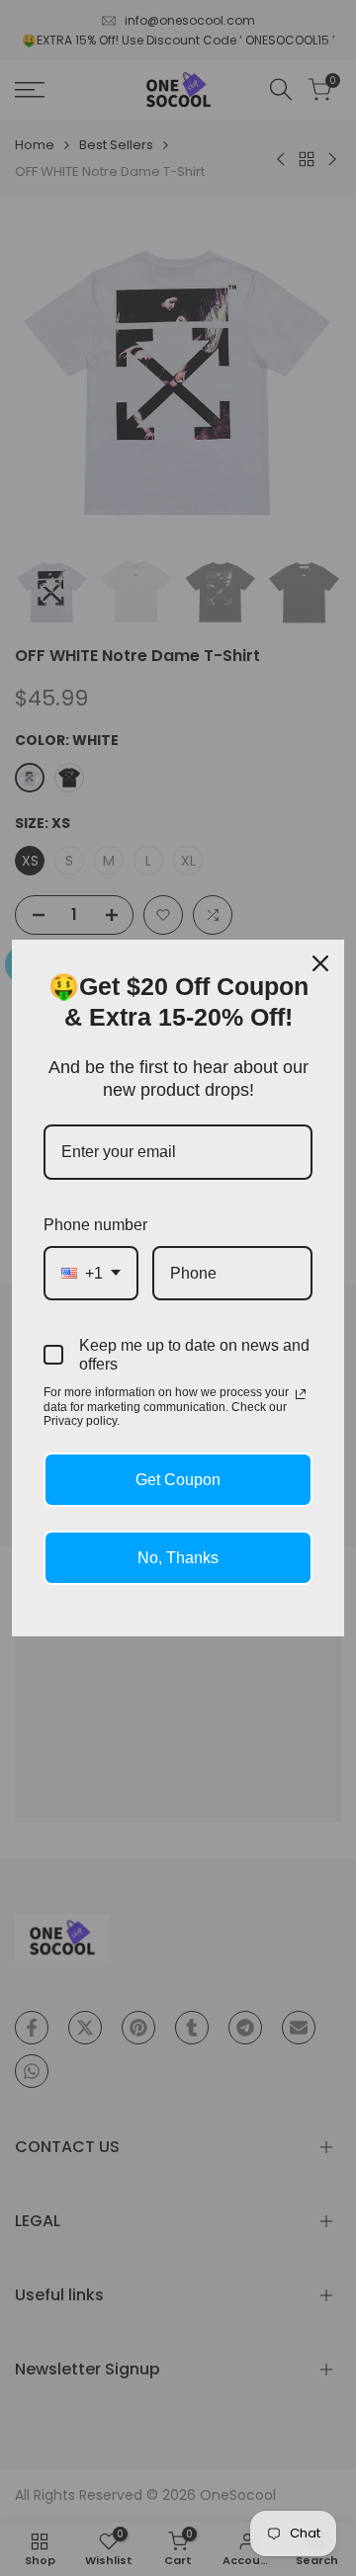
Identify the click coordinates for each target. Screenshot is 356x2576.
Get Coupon (178, 1480)
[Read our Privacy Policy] (301, 1394)
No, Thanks (178, 1558)
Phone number (95, 1225)
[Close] (320, 963)
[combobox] (91, 1273)
